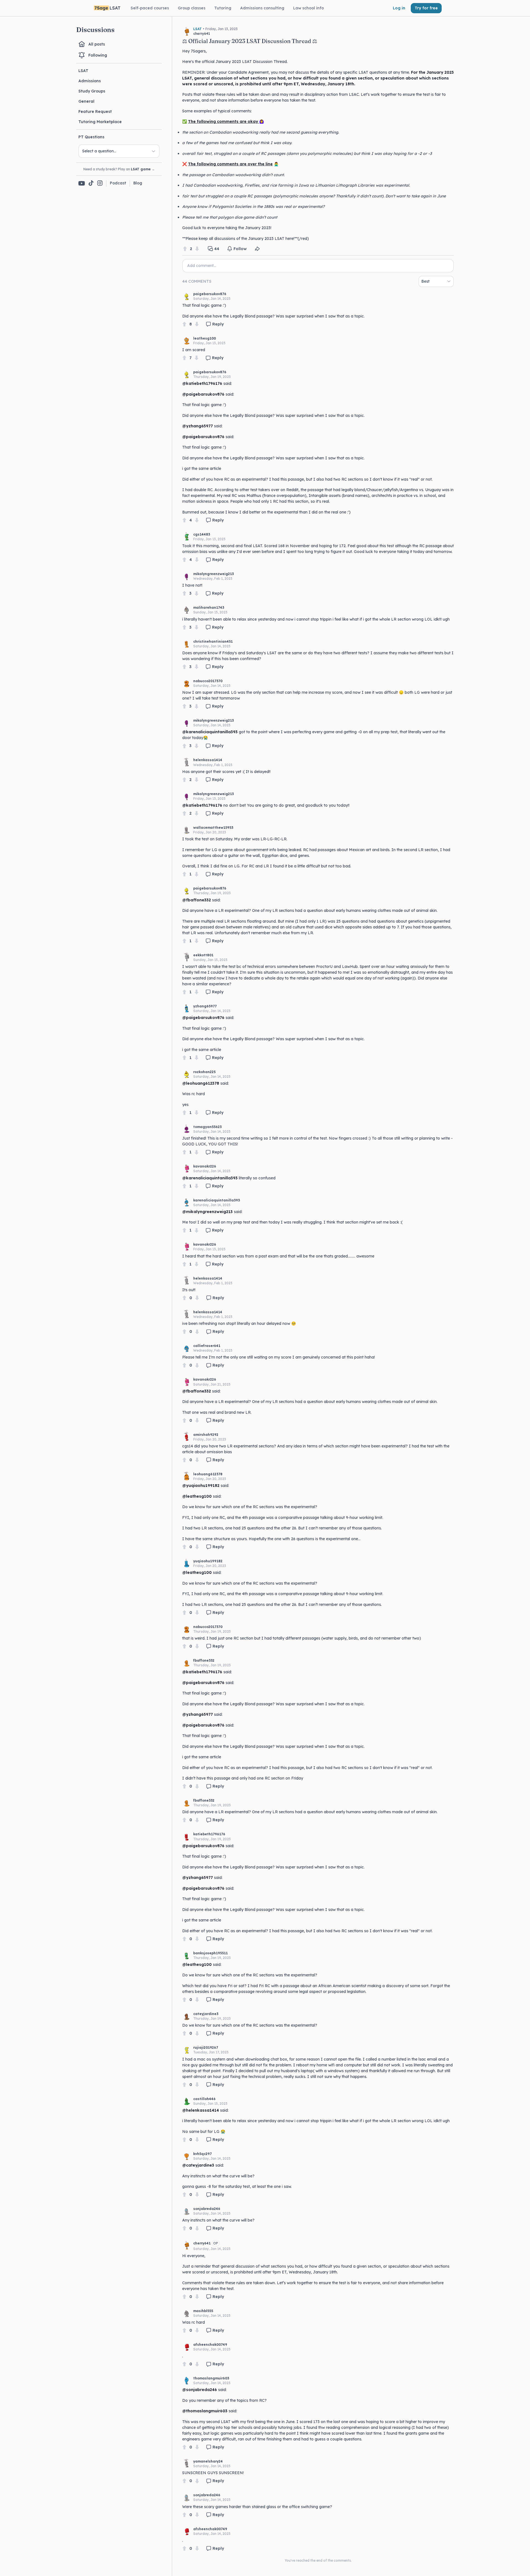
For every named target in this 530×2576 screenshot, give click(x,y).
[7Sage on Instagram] (100, 183)
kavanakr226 (205, 1166)
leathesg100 (205, 338)
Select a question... (99, 151)
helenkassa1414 (208, 760)
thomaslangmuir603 (211, 2378)
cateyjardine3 (206, 2014)
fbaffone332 (204, 1660)
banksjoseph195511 (210, 1953)
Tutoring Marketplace (100, 122)
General (86, 101)
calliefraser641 (207, 1346)
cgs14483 (202, 534)
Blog (138, 183)
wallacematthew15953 (213, 828)
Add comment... (202, 266)
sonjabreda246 (207, 2209)
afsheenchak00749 (210, 2345)
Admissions (90, 81)
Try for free (426, 8)
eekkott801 (203, 955)
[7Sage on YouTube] (82, 183)
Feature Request (95, 112)
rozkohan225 (204, 1072)
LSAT (83, 71)
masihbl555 (203, 2311)
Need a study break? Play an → (119, 169)
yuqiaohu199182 (208, 1561)
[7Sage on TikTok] (91, 183)
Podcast (118, 183)
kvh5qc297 (202, 2154)
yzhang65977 (205, 1006)
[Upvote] (185, 249)
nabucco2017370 (208, 681)
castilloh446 (204, 2099)
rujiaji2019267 (206, 2047)
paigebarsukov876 (210, 294)
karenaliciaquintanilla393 (217, 1200)
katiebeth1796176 (209, 1834)
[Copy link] (257, 249)
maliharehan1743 (209, 607)
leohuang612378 (208, 1474)
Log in (399, 8)
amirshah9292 (206, 1435)
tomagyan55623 (207, 1127)
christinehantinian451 (213, 641)
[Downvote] (197, 249)
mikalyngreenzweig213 (214, 574)
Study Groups (92, 91)
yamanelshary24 (208, 2461)
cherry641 (202, 2243)
